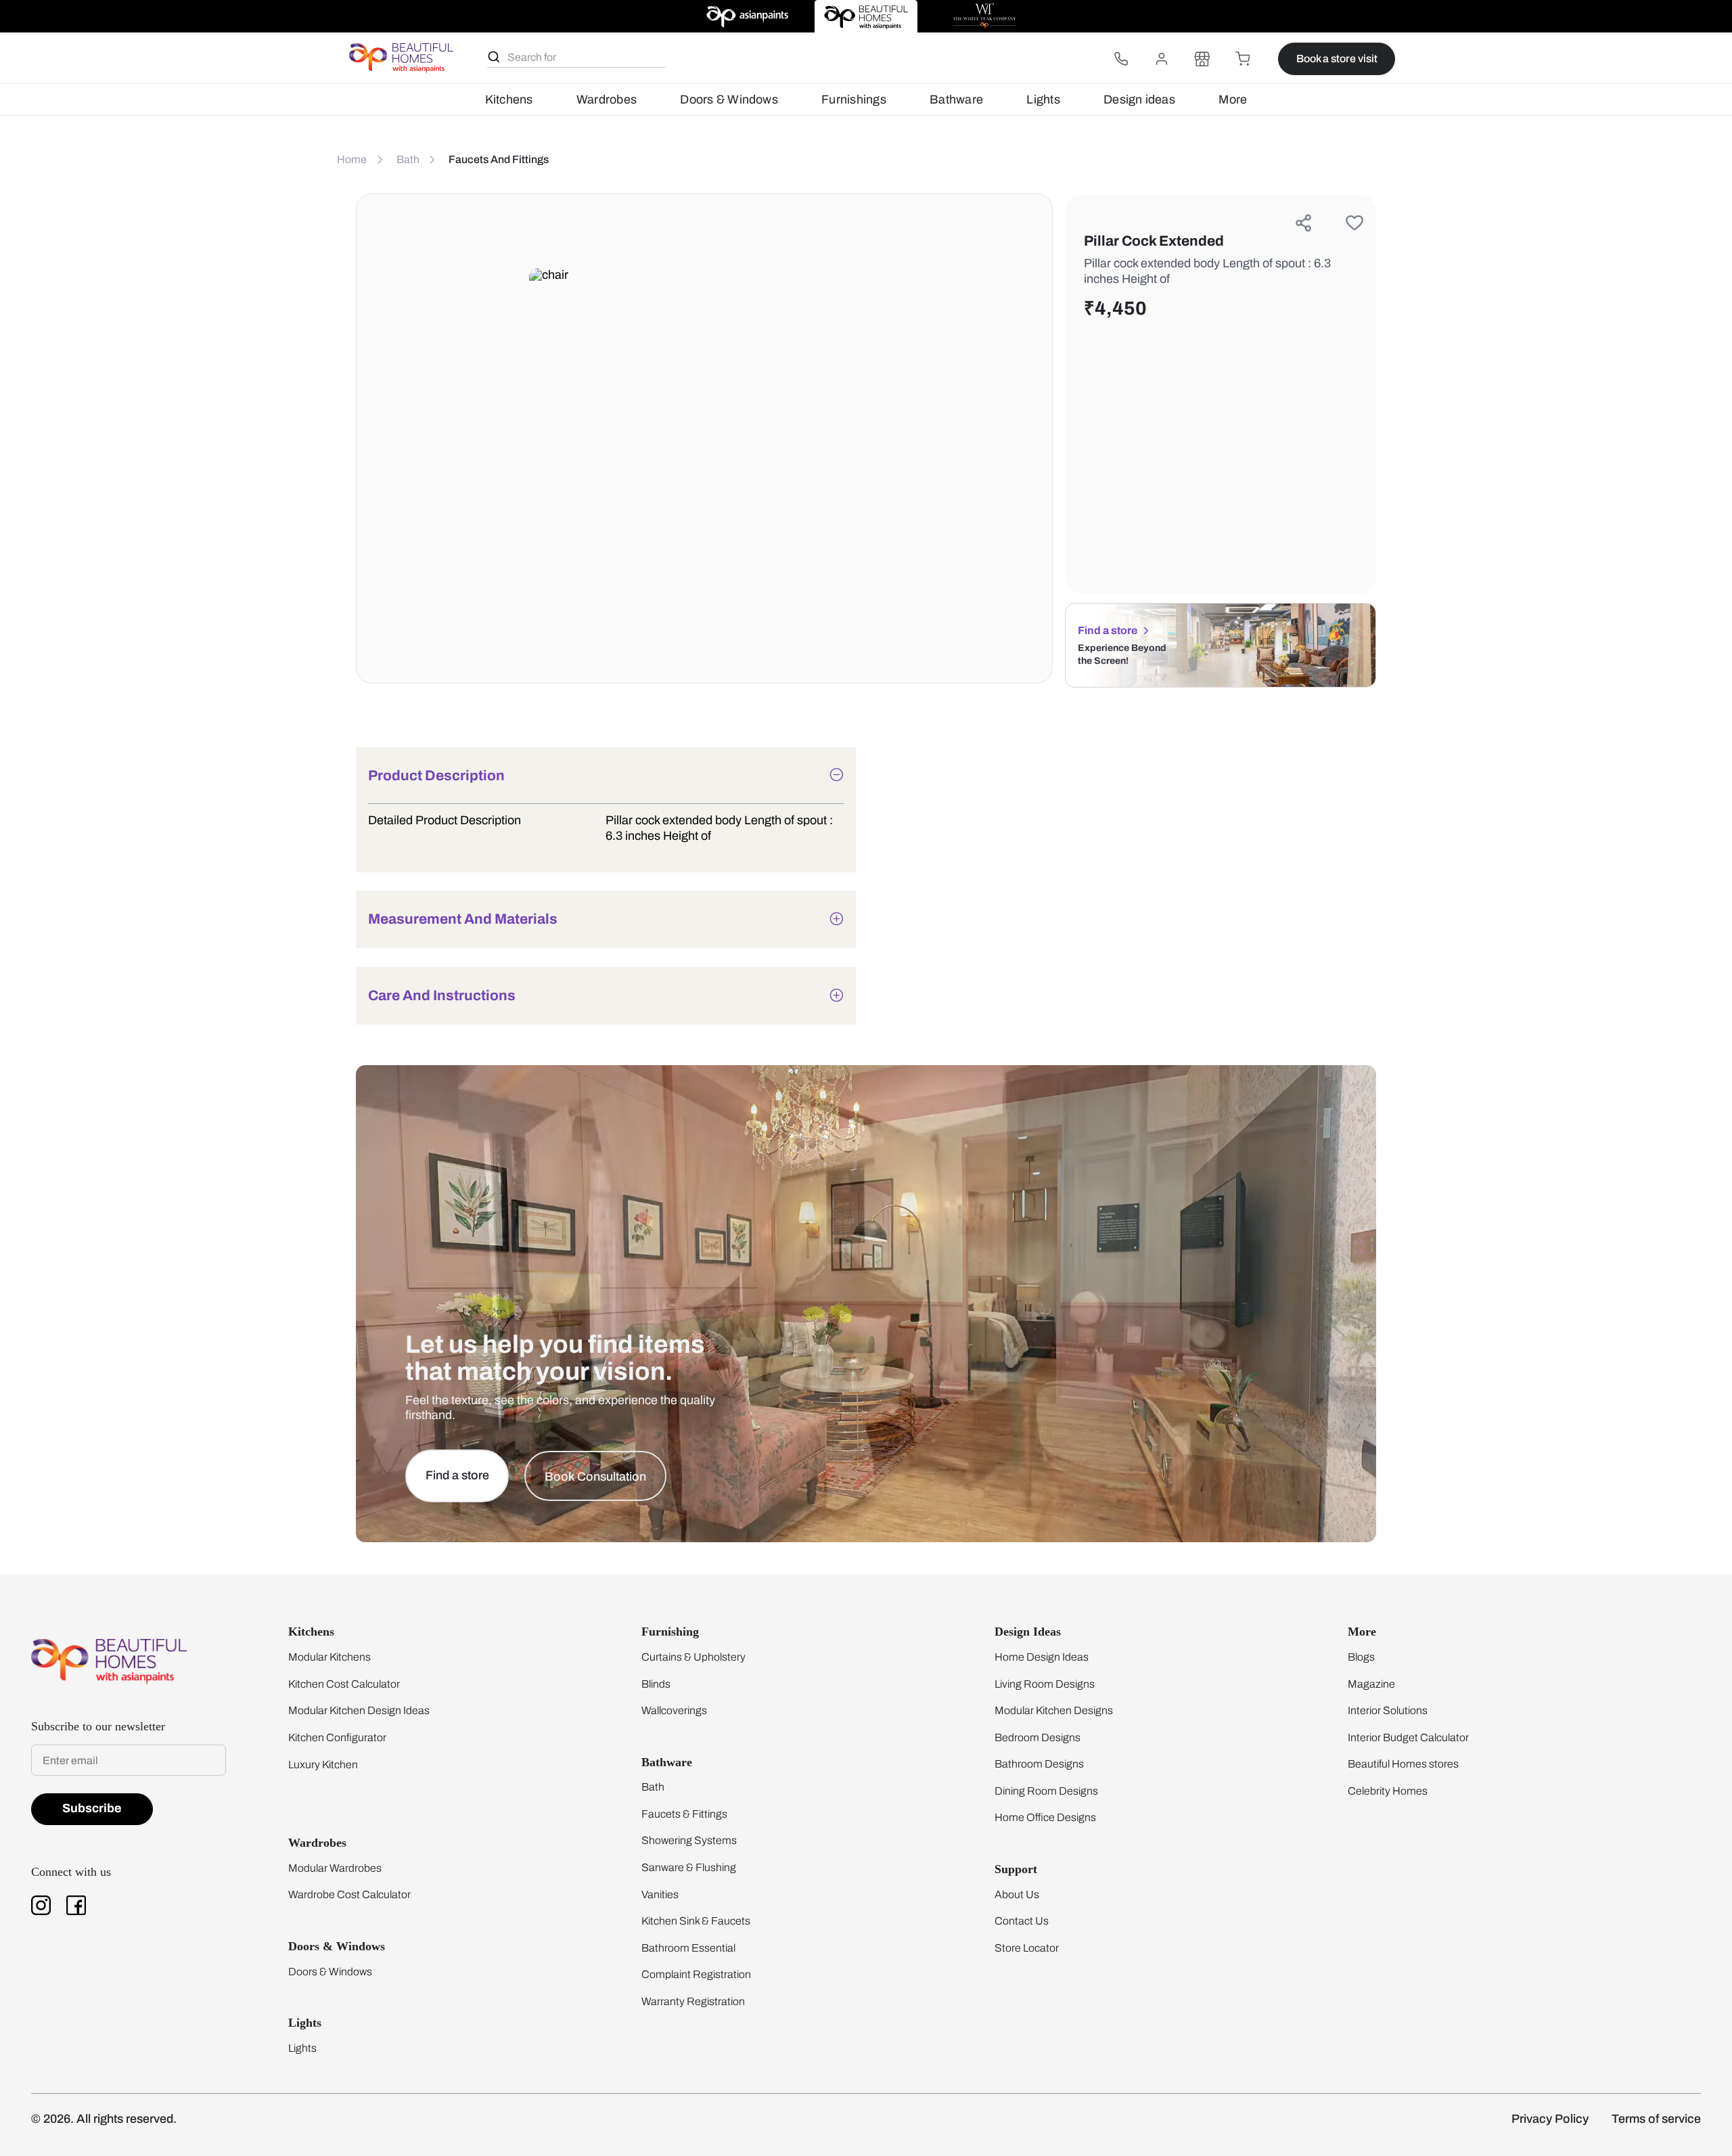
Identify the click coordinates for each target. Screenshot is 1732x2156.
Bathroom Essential (688, 1948)
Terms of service (1656, 2119)
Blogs (1361, 1657)
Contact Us (1022, 1921)
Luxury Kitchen (323, 1765)
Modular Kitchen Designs (1054, 1710)
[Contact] (1121, 59)
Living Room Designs (1045, 1684)
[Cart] (1243, 59)
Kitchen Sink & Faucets (696, 1921)
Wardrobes (607, 99)
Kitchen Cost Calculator (344, 1684)
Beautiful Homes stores (1403, 1764)
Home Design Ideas (1042, 1657)
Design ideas (1139, 99)
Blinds (656, 1684)
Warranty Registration (693, 2001)
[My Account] (1162, 59)
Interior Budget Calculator (1408, 1737)
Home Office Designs (1045, 1817)
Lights (1043, 99)
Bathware (956, 99)
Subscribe (92, 1808)
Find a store (1108, 630)
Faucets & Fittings (684, 1814)
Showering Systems (689, 1840)
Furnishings (854, 99)
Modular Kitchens (329, 1657)
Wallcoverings (674, 1710)
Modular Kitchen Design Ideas (359, 1710)
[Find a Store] (1202, 59)
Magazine (1371, 1684)
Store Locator (1027, 1948)
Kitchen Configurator (337, 1737)
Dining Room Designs (1046, 1791)
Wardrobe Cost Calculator (349, 1894)
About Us (1017, 1894)
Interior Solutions (1388, 1710)
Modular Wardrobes (335, 1868)
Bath (653, 1787)
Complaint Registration (696, 1974)
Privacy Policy (1550, 2119)
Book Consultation (595, 1477)
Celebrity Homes (1388, 1791)
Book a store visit (1337, 59)
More (1233, 99)
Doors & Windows (729, 99)
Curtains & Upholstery (693, 1657)
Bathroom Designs (1039, 1764)
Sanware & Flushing (689, 1867)
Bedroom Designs (1038, 1737)
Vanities (660, 1894)
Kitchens (509, 99)
